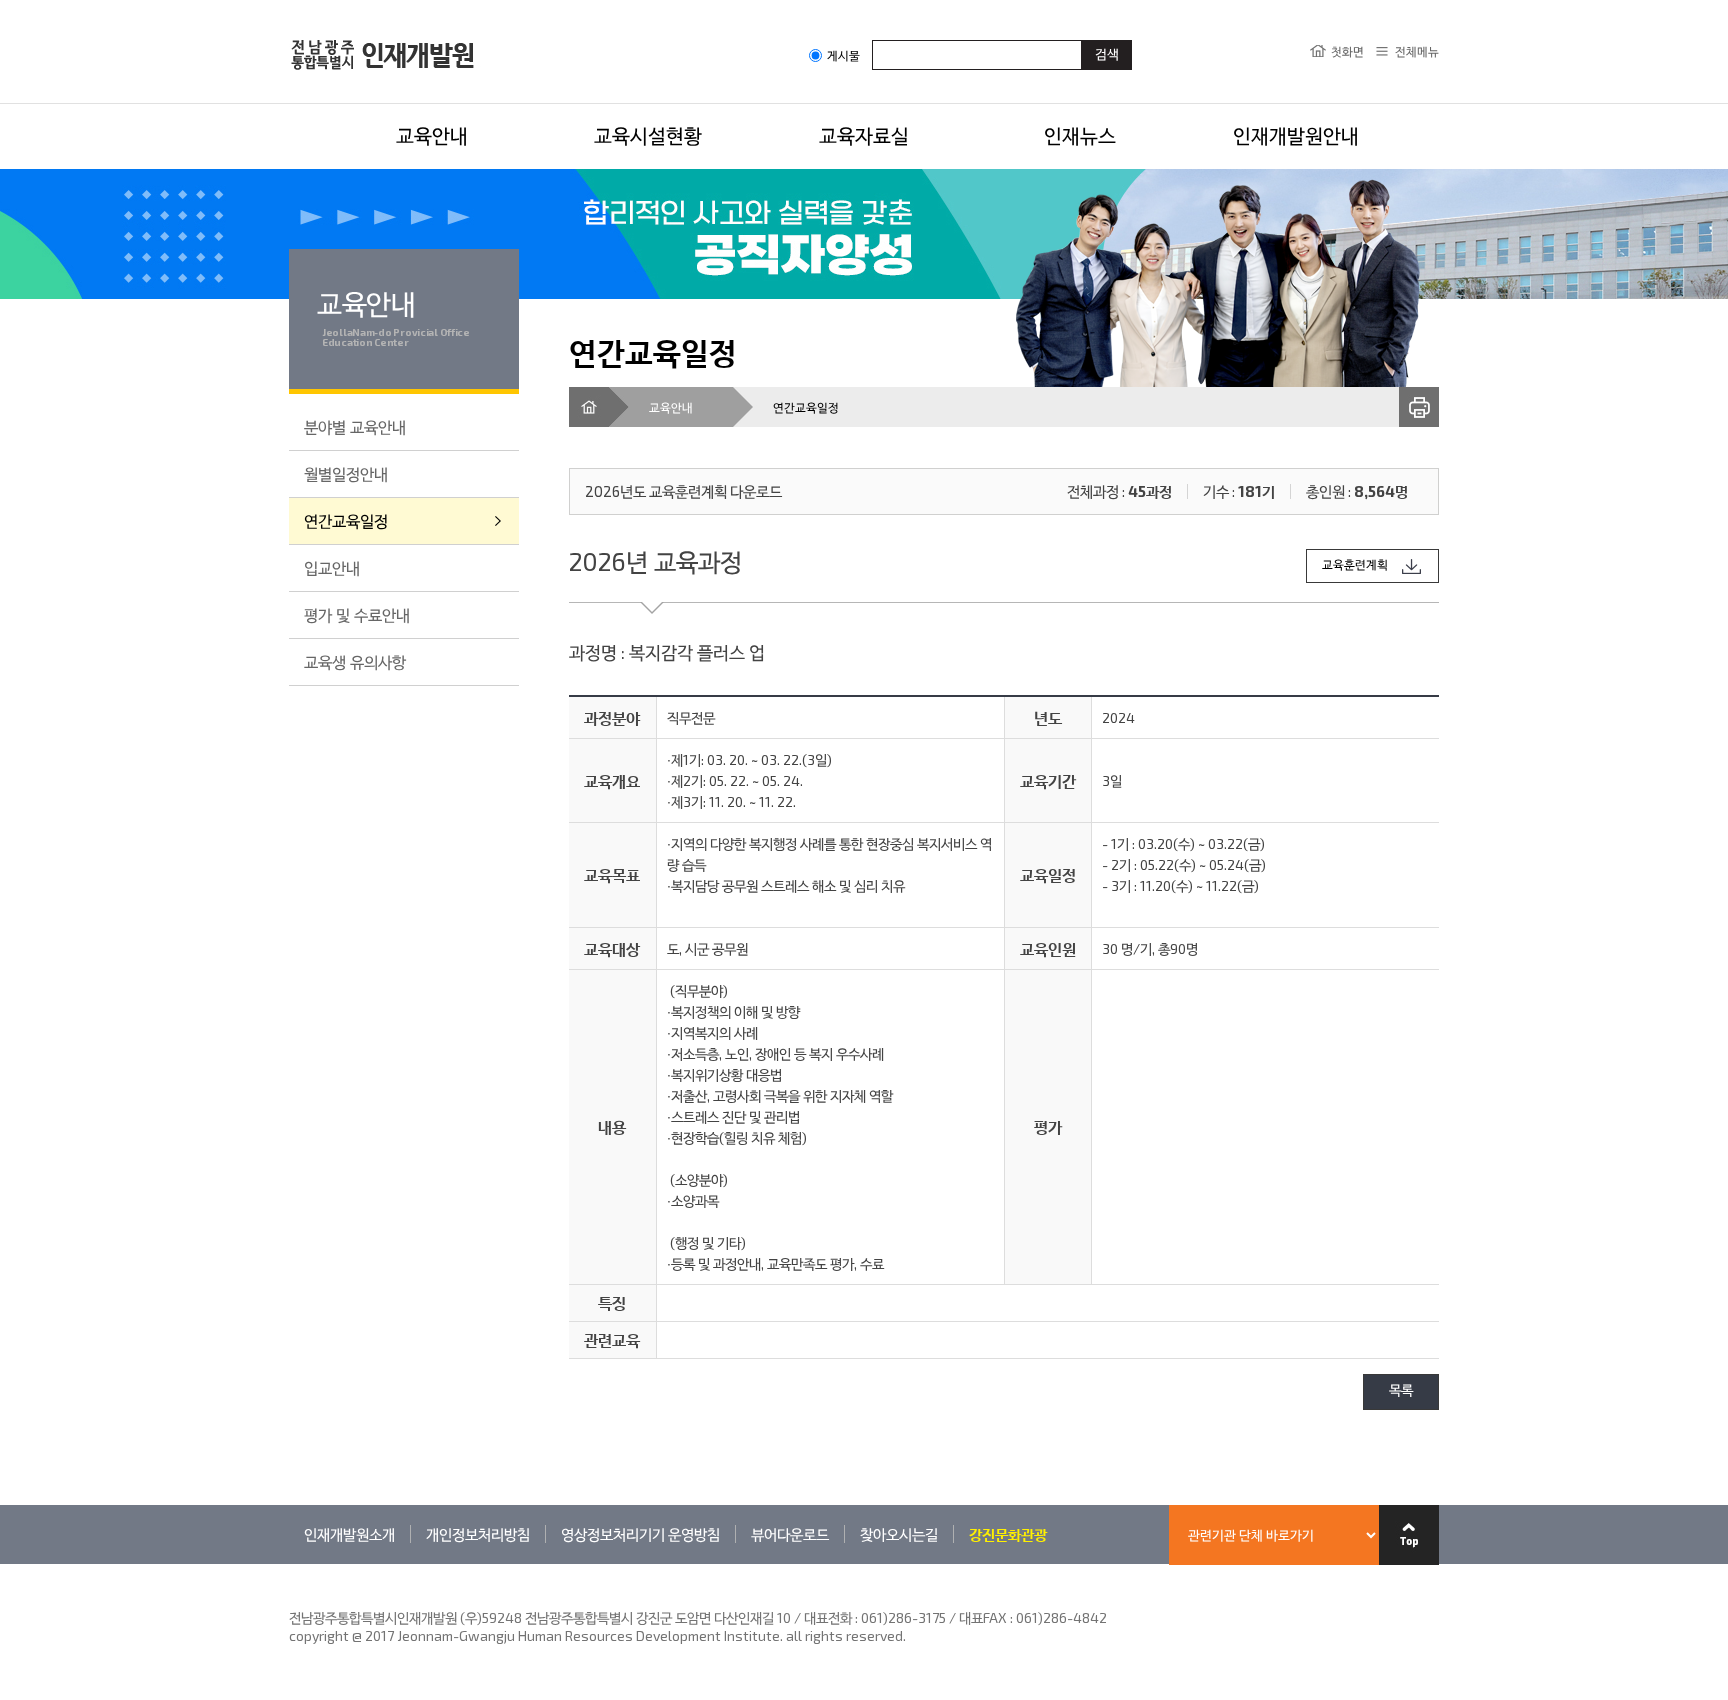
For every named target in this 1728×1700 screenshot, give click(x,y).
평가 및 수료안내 (357, 614)
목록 (1401, 1391)
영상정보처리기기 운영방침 (640, 1534)
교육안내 (432, 135)
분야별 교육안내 (355, 426)
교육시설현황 (648, 135)
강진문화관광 (1008, 1534)
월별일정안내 (346, 473)
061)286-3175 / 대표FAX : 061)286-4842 (984, 1617)
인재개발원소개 (349, 1534)
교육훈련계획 (1355, 565)
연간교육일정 (346, 520)
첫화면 (1347, 51)
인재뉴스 (1080, 135)
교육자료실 (864, 135)
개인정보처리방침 (478, 1534)
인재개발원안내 (1296, 135)
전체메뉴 (1417, 51)
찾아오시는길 (899, 1534)
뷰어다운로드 (790, 1534)
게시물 (843, 55)
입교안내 (332, 567)
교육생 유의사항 (355, 661)
